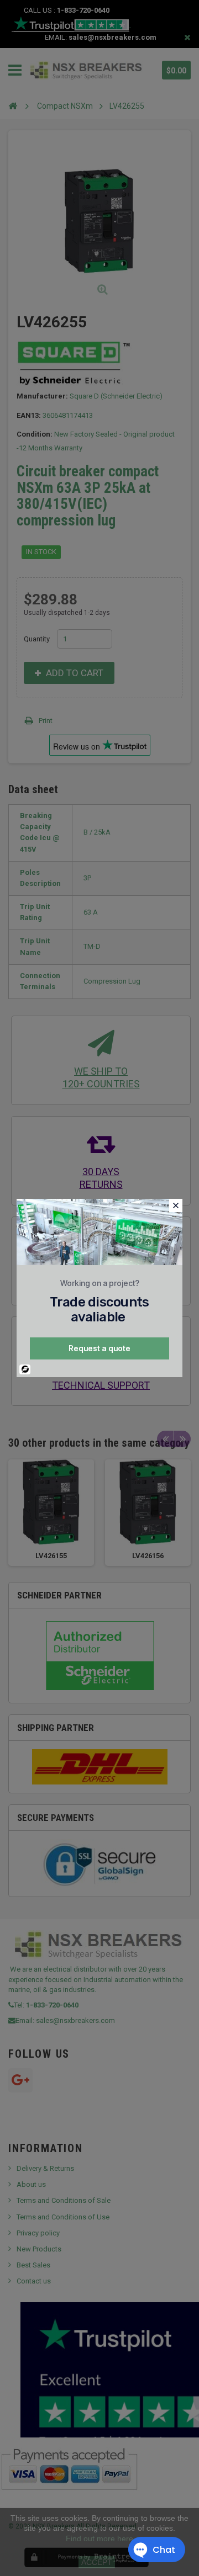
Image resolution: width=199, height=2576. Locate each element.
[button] (176, 1205)
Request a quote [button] (99, 1348)
